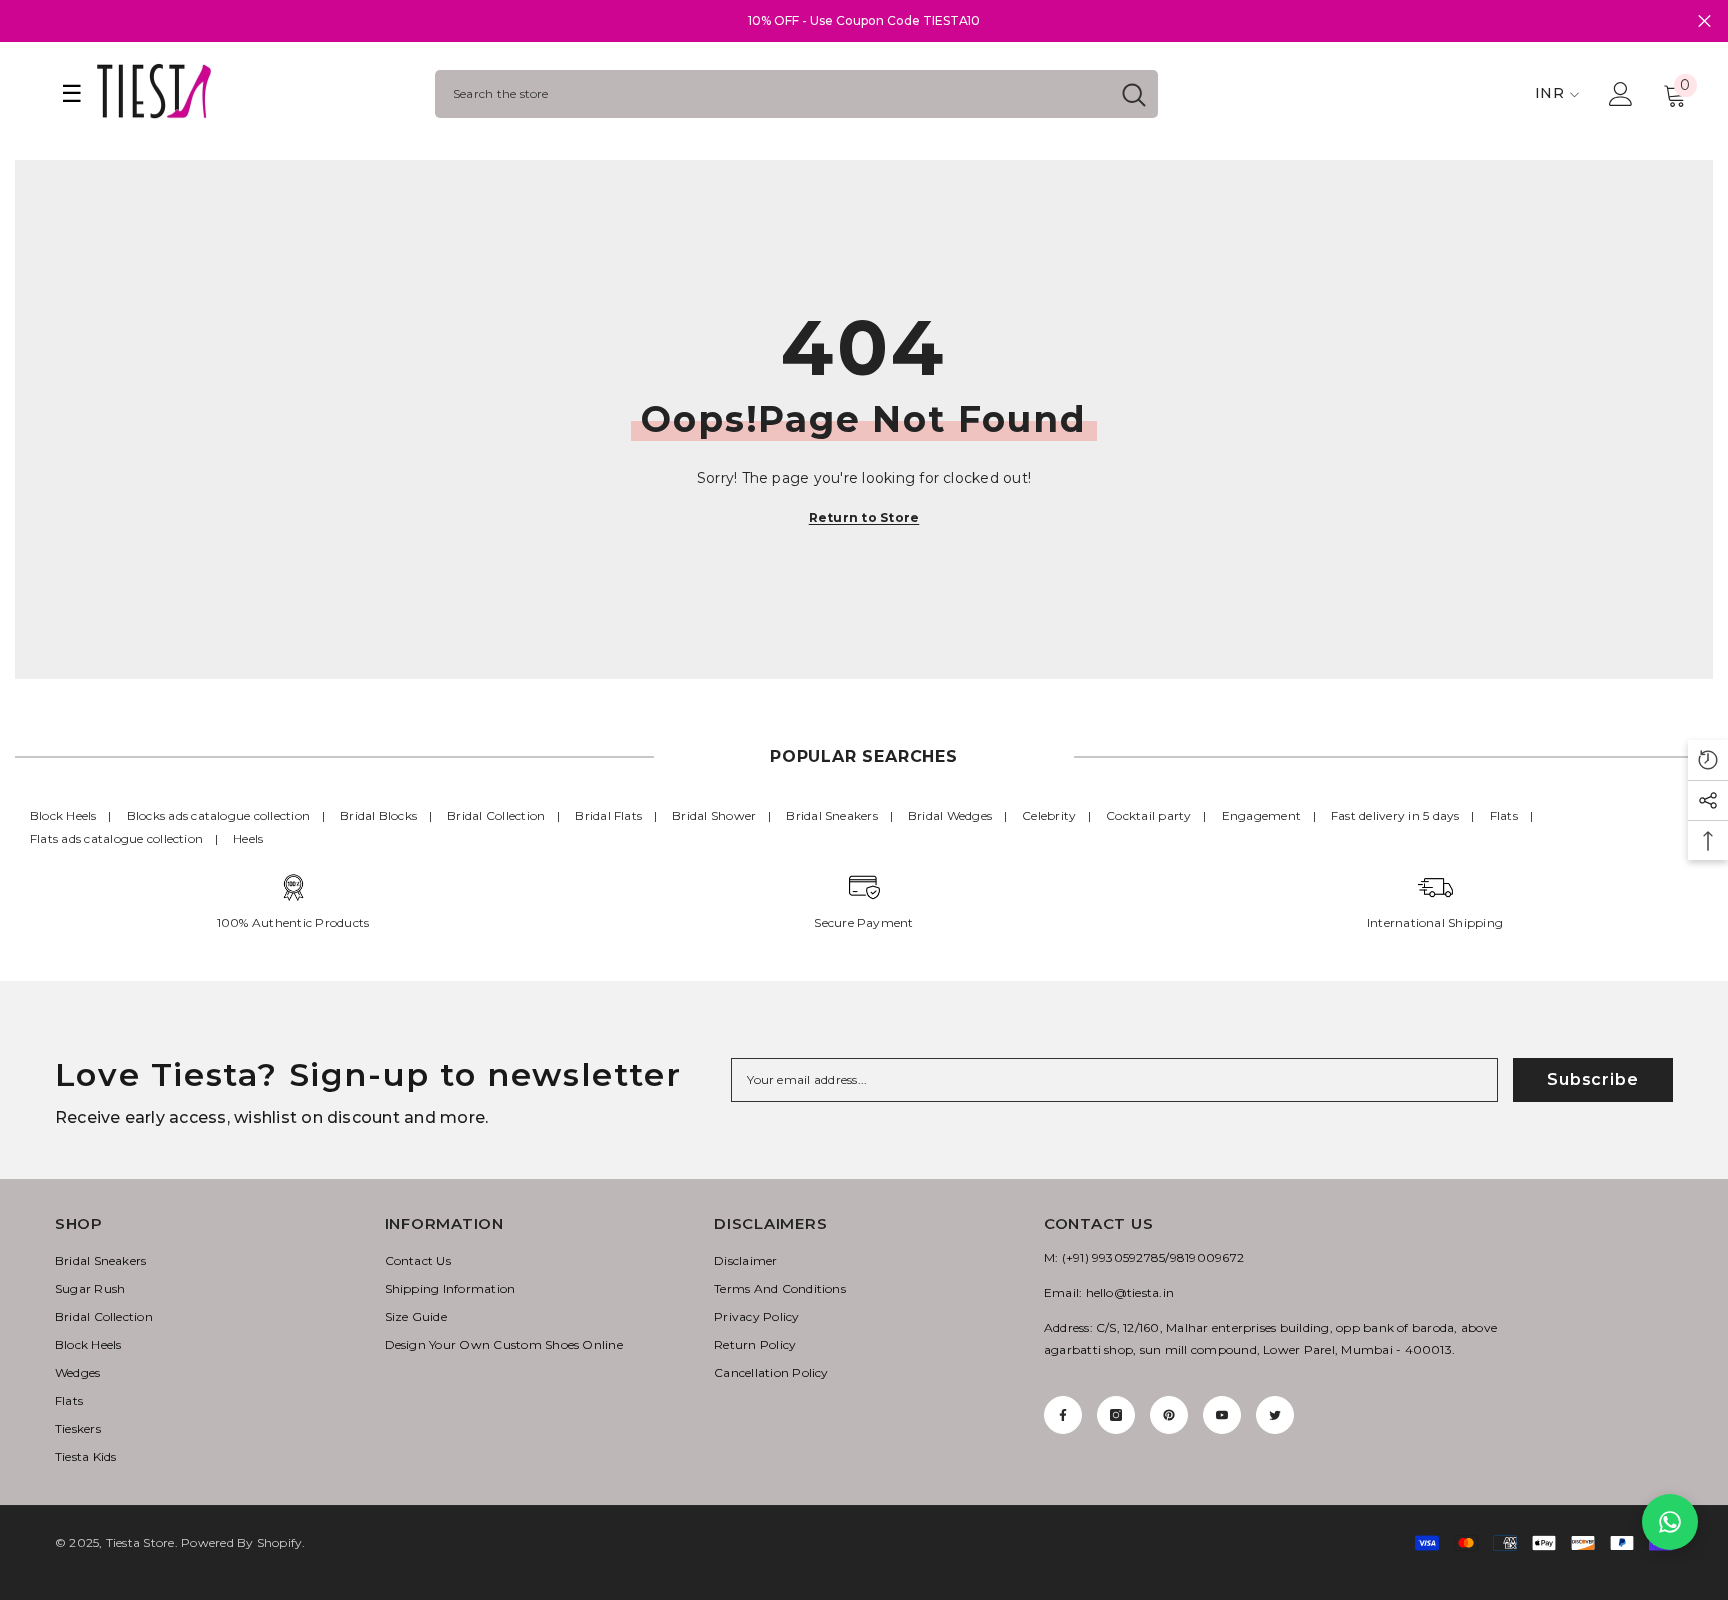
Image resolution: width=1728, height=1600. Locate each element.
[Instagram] (1116, 1415)
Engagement (1261, 815)
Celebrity (1049, 815)
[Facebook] (1063, 1415)
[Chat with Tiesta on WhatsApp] (1670, 1522)
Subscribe (1592, 1079)
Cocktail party (1148, 815)
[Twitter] (1275, 1415)
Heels (248, 838)
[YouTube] (1222, 1415)
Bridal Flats (608, 815)
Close (1704, 21)
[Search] (796, 94)
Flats (1504, 815)
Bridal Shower (714, 815)
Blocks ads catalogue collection (218, 815)
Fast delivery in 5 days (1395, 815)
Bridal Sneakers (832, 815)
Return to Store (864, 517)
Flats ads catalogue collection (116, 838)
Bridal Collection (496, 815)
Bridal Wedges (950, 815)
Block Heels (63, 815)
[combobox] (772, 94)
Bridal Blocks (378, 815)
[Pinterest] (1169, 1415)
